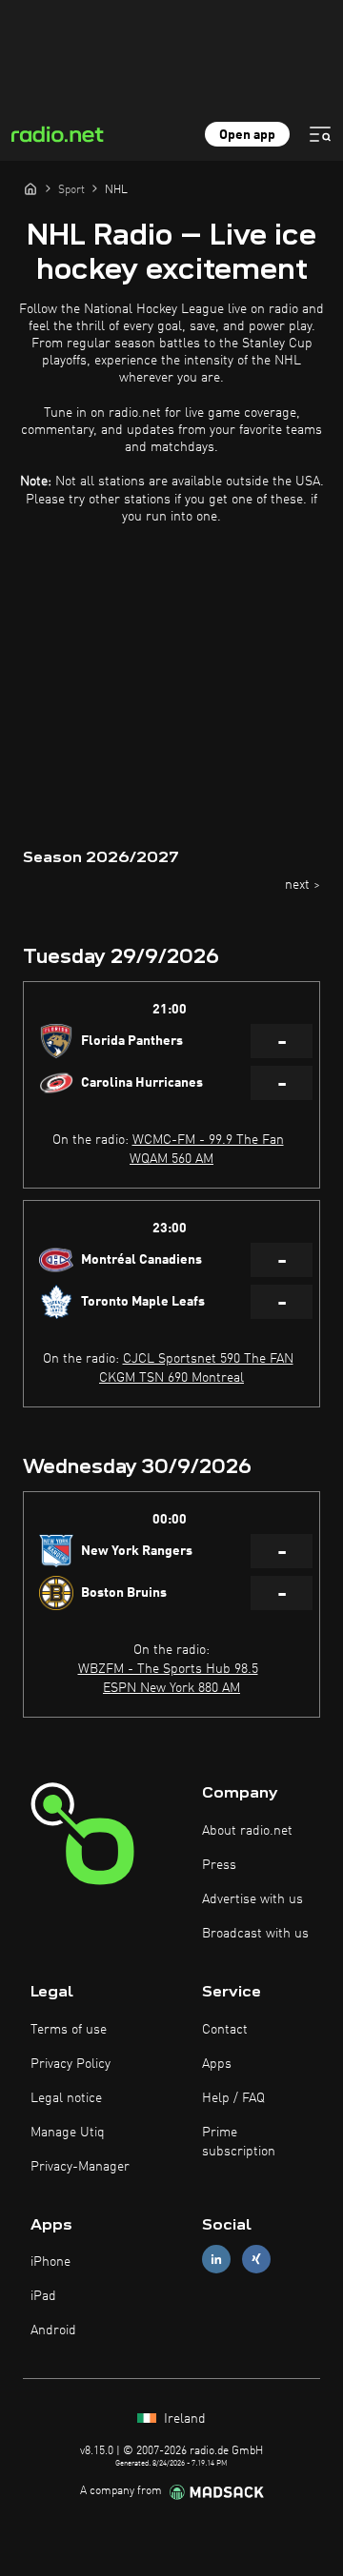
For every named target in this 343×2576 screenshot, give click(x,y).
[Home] (30, 188)
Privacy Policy (71, 2064)
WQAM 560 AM (171, 1159)
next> (303, 885)
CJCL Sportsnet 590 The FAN (208, 1359)
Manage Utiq (68, 2133)
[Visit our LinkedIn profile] (216, 2260)
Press (219, 1865)
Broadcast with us (255, 1934)
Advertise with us (252, 1899)
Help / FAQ (233, 2098)
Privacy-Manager (80, 2167)
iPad (43, 2296)
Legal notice (66, 2098)
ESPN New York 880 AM (171, 1688)
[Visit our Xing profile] (256, 2260)
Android (53, 2330)
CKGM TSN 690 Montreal (171, 1378)
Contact (225, 2030)
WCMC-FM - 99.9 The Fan (208, 1140)
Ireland (183, 2419)
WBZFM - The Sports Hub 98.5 (168, 1669)
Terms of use (69, 2030)
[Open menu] (320, 134)
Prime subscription (239, 2142)
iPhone (50, 2262)
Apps (217, 2064)
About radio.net (247, 1831)
